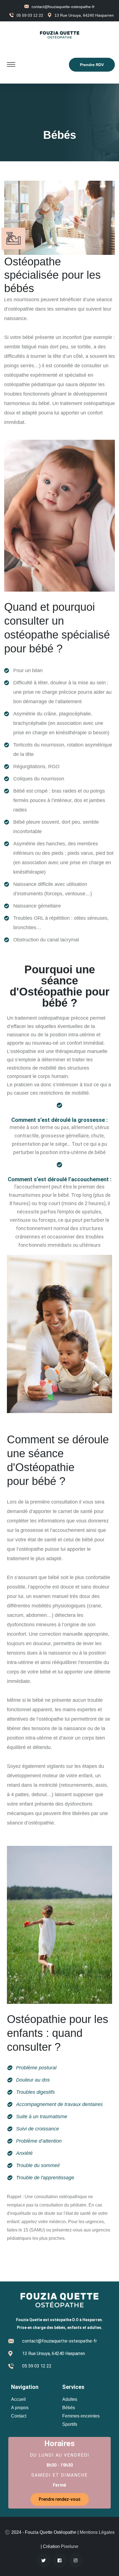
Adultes (70, 2399)
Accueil (18, 2399)
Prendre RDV (92, 65)
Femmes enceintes (81, 2416)
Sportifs (70, 2424)
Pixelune (70, 2546)
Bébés (69, 2408)
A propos (20, 2408)
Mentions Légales (97, 2532)
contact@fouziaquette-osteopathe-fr (63, 7)
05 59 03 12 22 (30, 15)
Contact (19, 2416)
